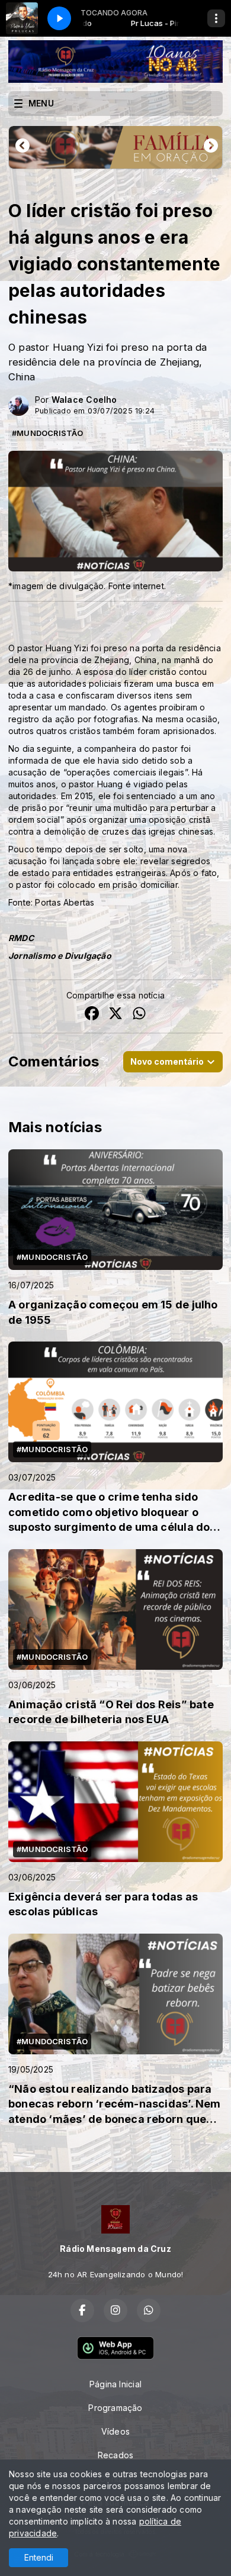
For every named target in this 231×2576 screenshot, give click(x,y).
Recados (115, 2455)
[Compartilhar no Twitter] (115, 1015)
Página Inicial (115, 2384)
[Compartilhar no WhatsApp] (139, 1015)
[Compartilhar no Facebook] (92, 1015)
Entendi (39, 2557)
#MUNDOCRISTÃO (47, 433)
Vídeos (115, 2431)
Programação (115, 2408)
